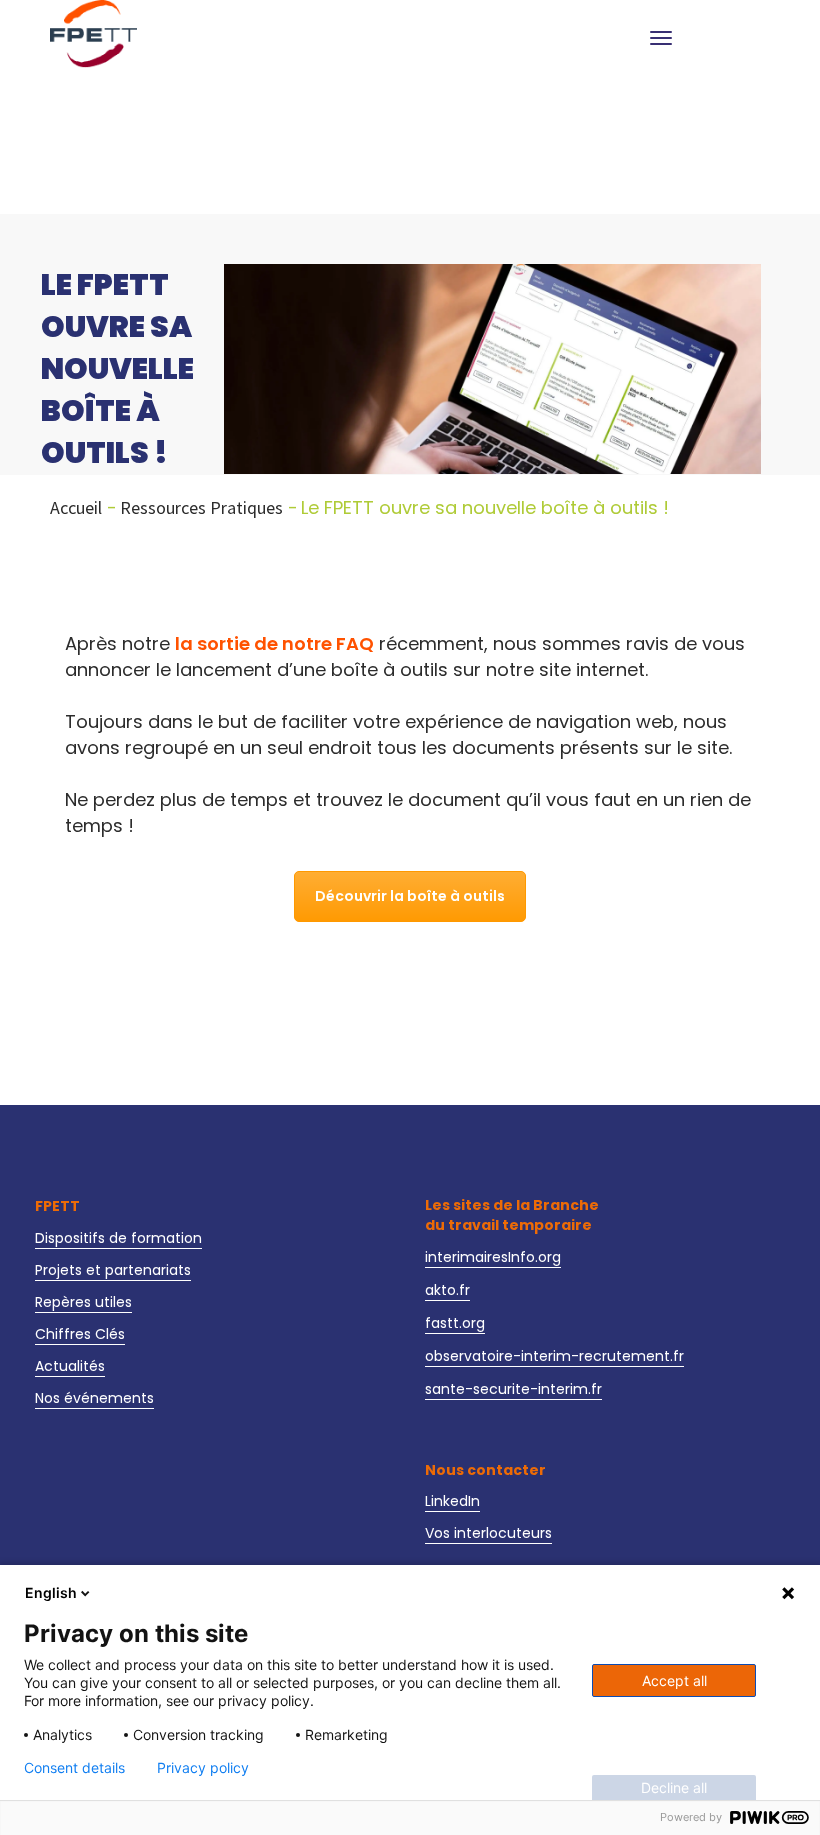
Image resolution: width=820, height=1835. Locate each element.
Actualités (70, 1366)
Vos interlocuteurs (488, 1533)
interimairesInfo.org (493, 1257)
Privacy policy (203, 1768)
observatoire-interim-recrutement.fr (554, 1356)
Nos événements (94, 1398)
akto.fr (447, 1290)
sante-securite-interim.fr (513, 1389)
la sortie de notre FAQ (274, 644)
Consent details (74, 1768)
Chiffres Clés (80, 1334)
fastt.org (455, 1323)
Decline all (674, 1787)
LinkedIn (452, 1501)
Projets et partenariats (113, 1270)
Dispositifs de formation (118, 1238)
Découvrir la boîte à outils (410, 896)
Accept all (674, 1680)
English (51, 1592)
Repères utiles (83, 1302)
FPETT (57, 1206)
